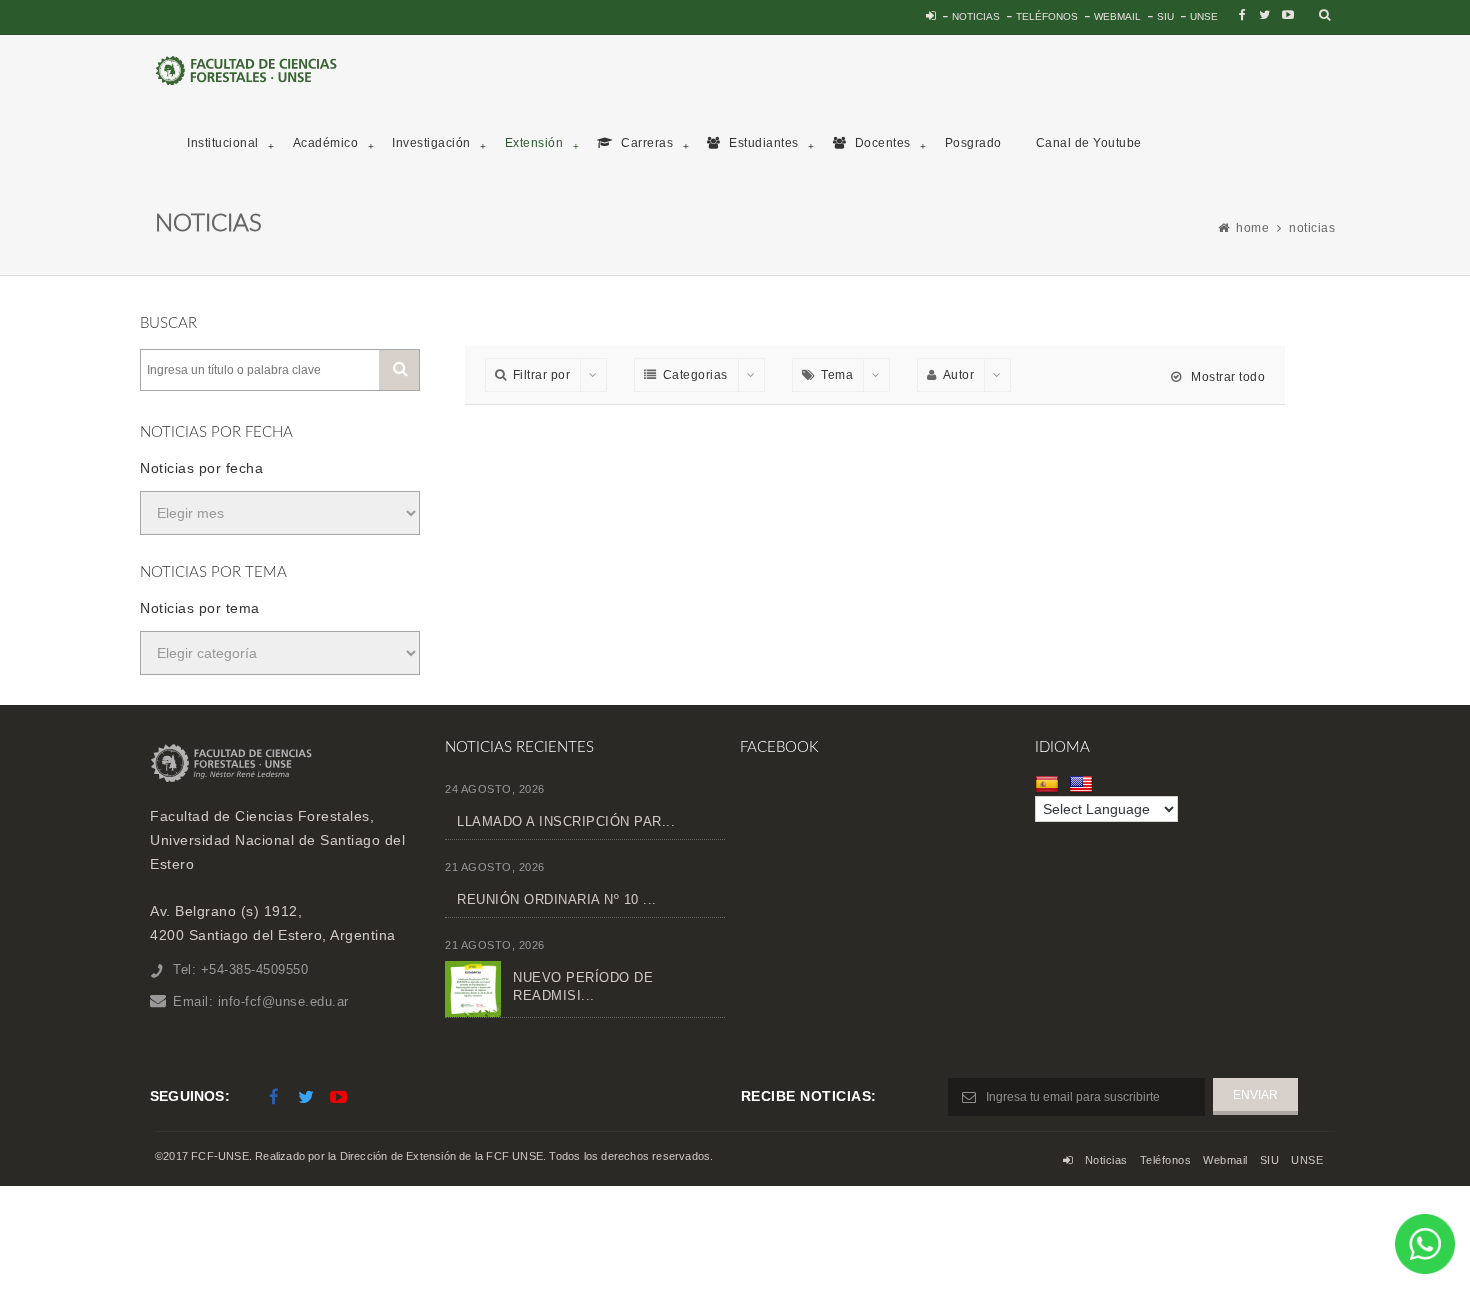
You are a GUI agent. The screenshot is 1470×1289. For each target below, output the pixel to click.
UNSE (1204, 16)
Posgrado (973, 143)
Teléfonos (1047, 16)
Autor (959, 375)
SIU (1165, 16)
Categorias (695, 375)
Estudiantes (762, 143)
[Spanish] (1049, 784)
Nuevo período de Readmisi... (583, 986)
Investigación (431, 143)
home (1252, 228)
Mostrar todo (1226, 377)
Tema (837, 375)
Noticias (976, 16)
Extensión (534, 143)
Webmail (1117, 16)
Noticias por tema (200, 608)
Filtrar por (542, 375)
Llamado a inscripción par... (566, 821)
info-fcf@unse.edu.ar (283, 1001)
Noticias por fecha (201, 468)
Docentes (881, 143)
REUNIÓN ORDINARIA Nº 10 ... (557, 899)
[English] (1083, 784)
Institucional (223, 143)
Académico (326, 143)
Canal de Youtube (1089, 143)
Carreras (646, 143)
